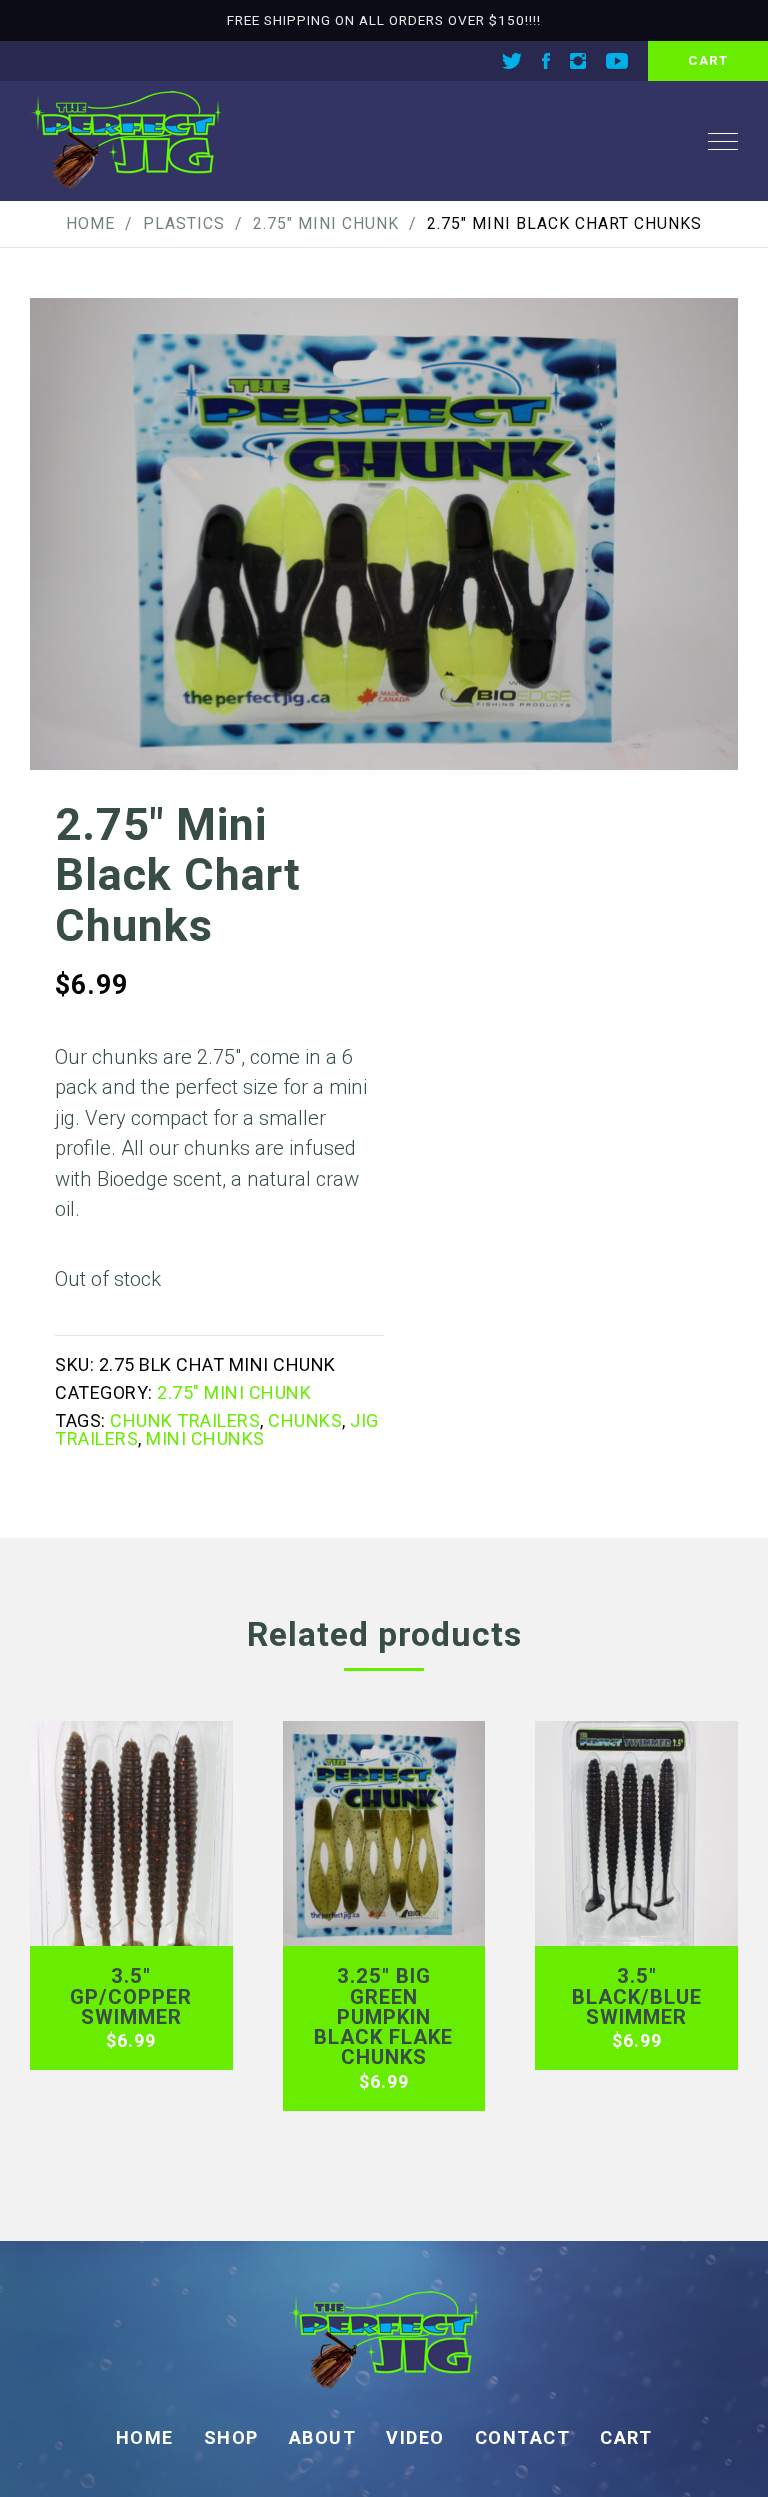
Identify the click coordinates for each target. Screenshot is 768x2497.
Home (90, 223)
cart (708, 60)
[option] (384, 534)
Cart (626, 2437)
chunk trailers (185, 1420)
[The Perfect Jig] (126, 141)
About (323, 2437)
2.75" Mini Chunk (326, 223)
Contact (523, 2437)
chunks (305, 1420)
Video (415, 2437)
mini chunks (205, 1438)
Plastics (184, 223)
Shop (231, 2437)
